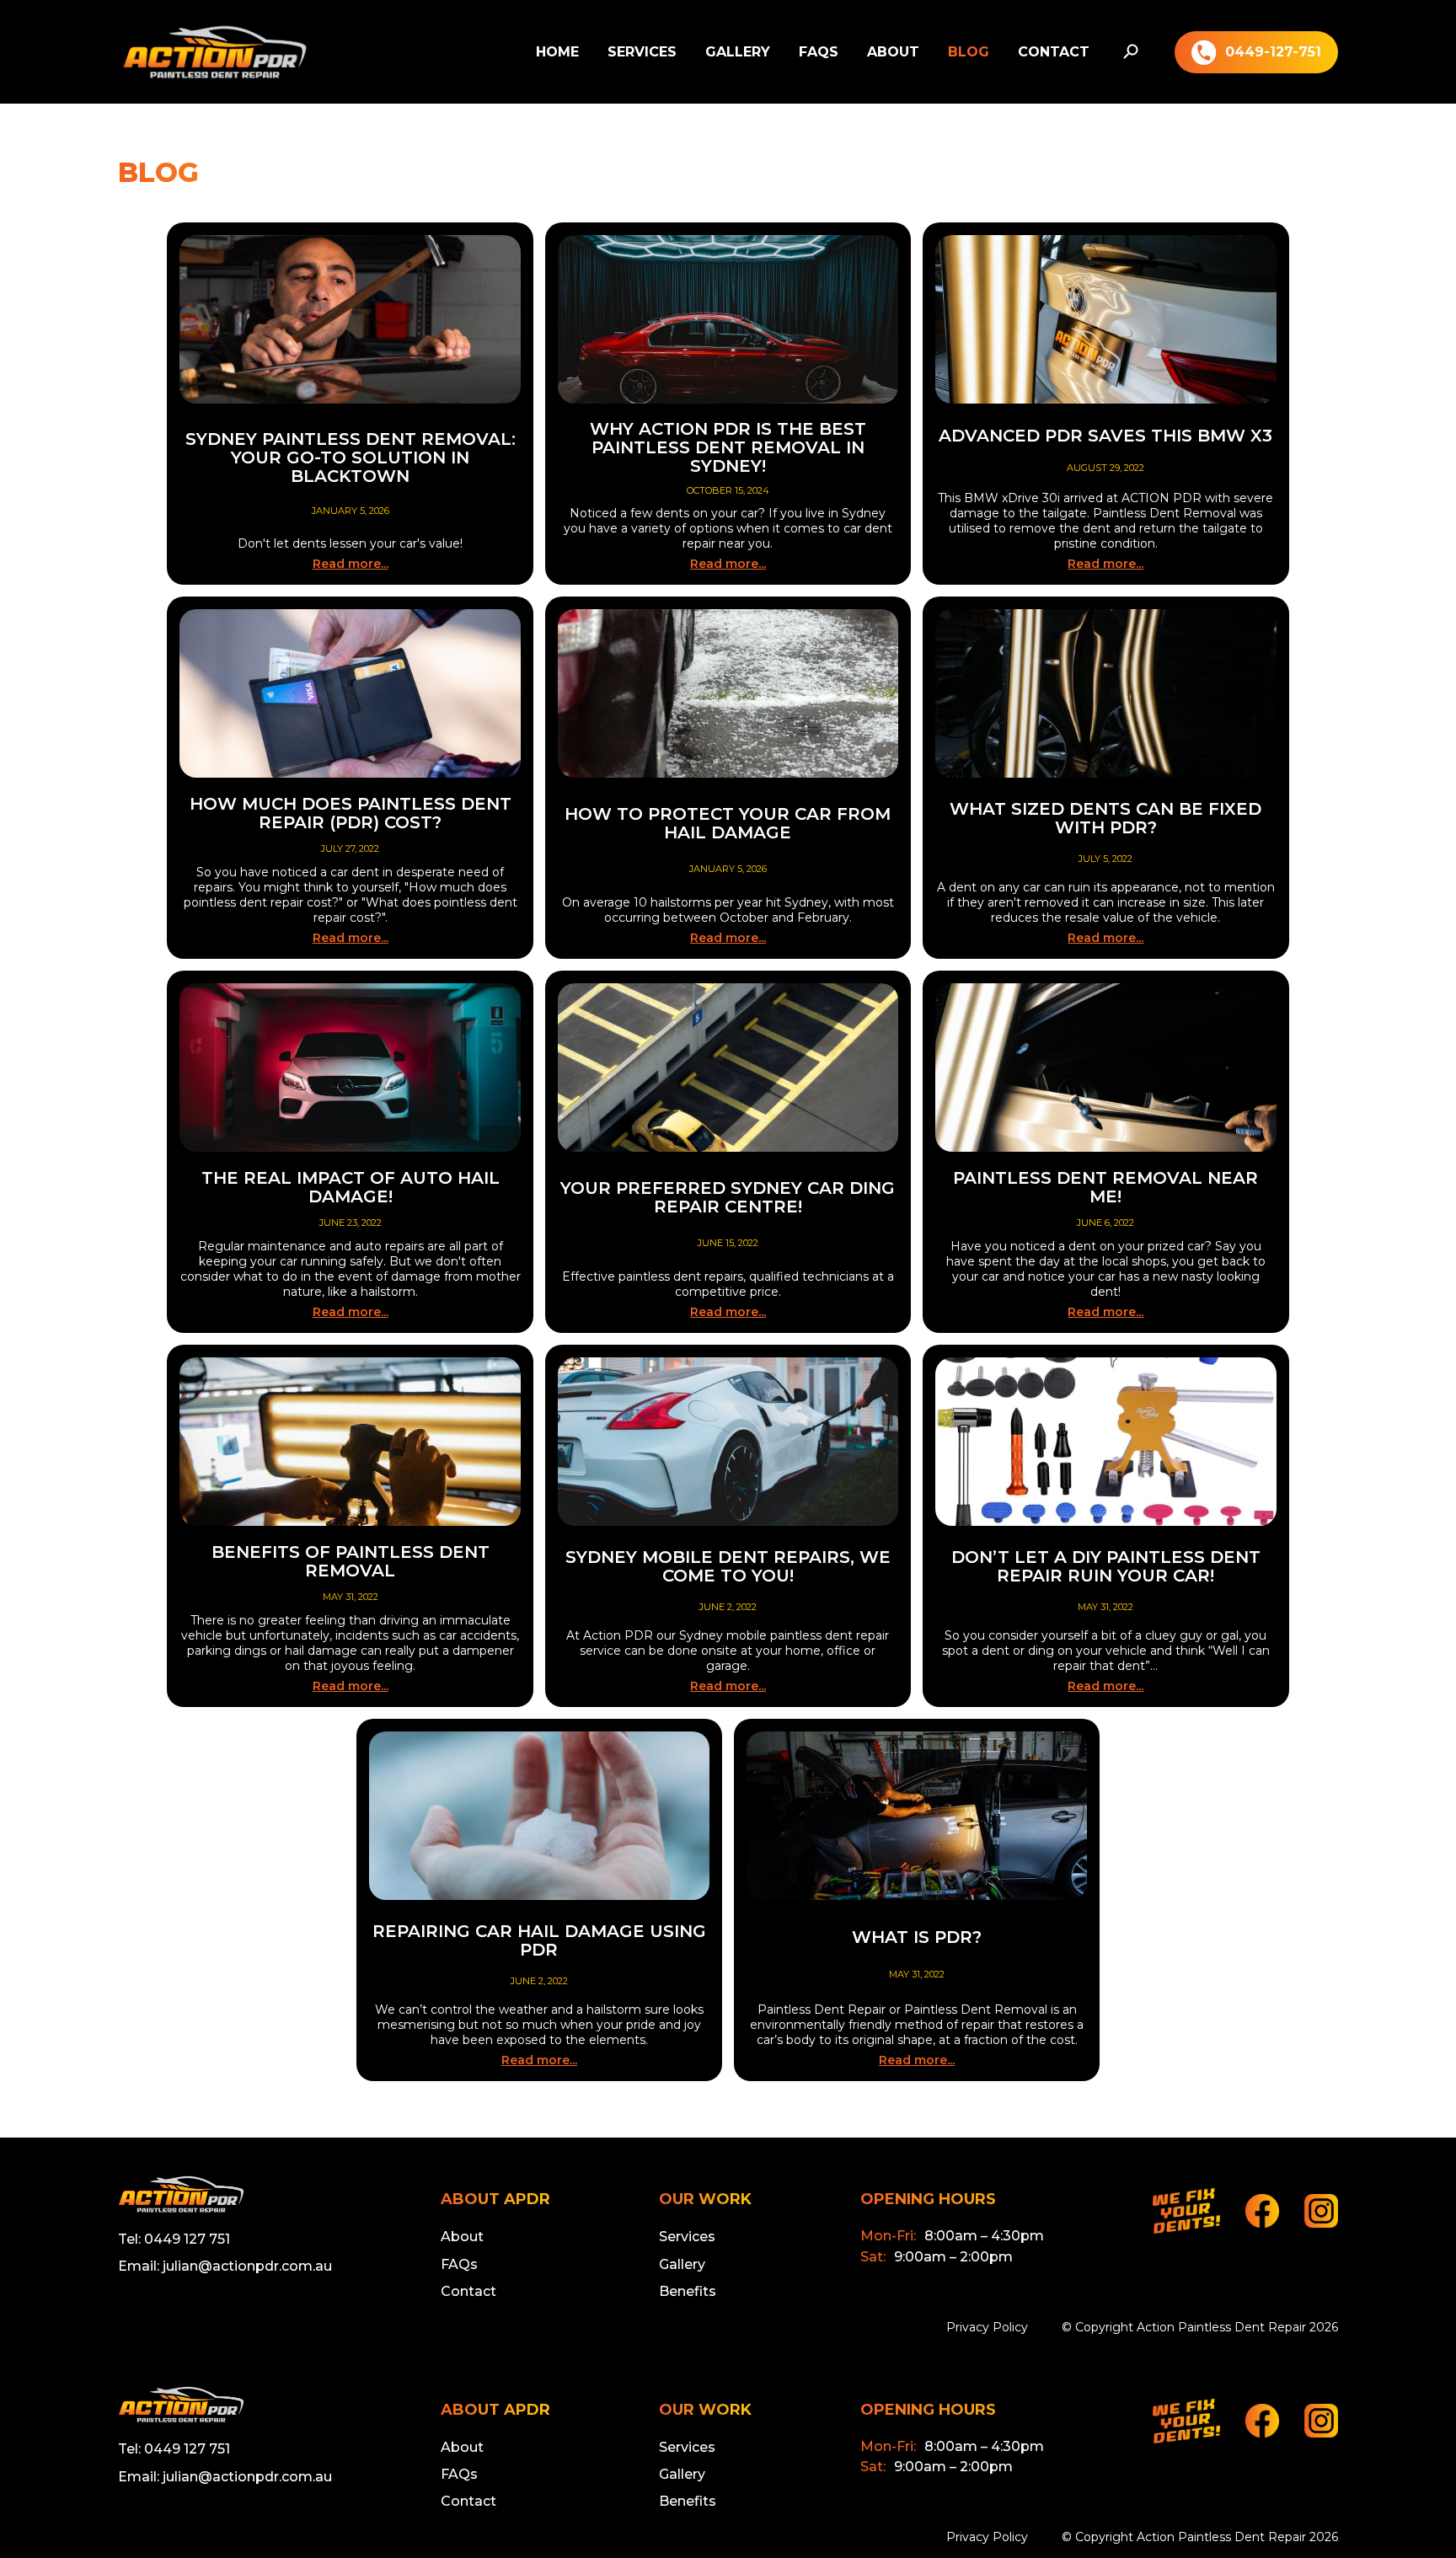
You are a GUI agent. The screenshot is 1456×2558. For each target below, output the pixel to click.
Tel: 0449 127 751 (174, 2239)
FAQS (819, 52)
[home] (215, 52)
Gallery (682, 2264)
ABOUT (893, 52)
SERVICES (642, 52)
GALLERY (738, 52)
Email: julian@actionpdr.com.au (225, 2266)
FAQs (459, 2264)
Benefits (688, 2291)
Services (687, 2237)
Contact (468, 2291)
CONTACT (1054, 52)
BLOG (969, 52)
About (462, 2237)
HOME (557, 52)
